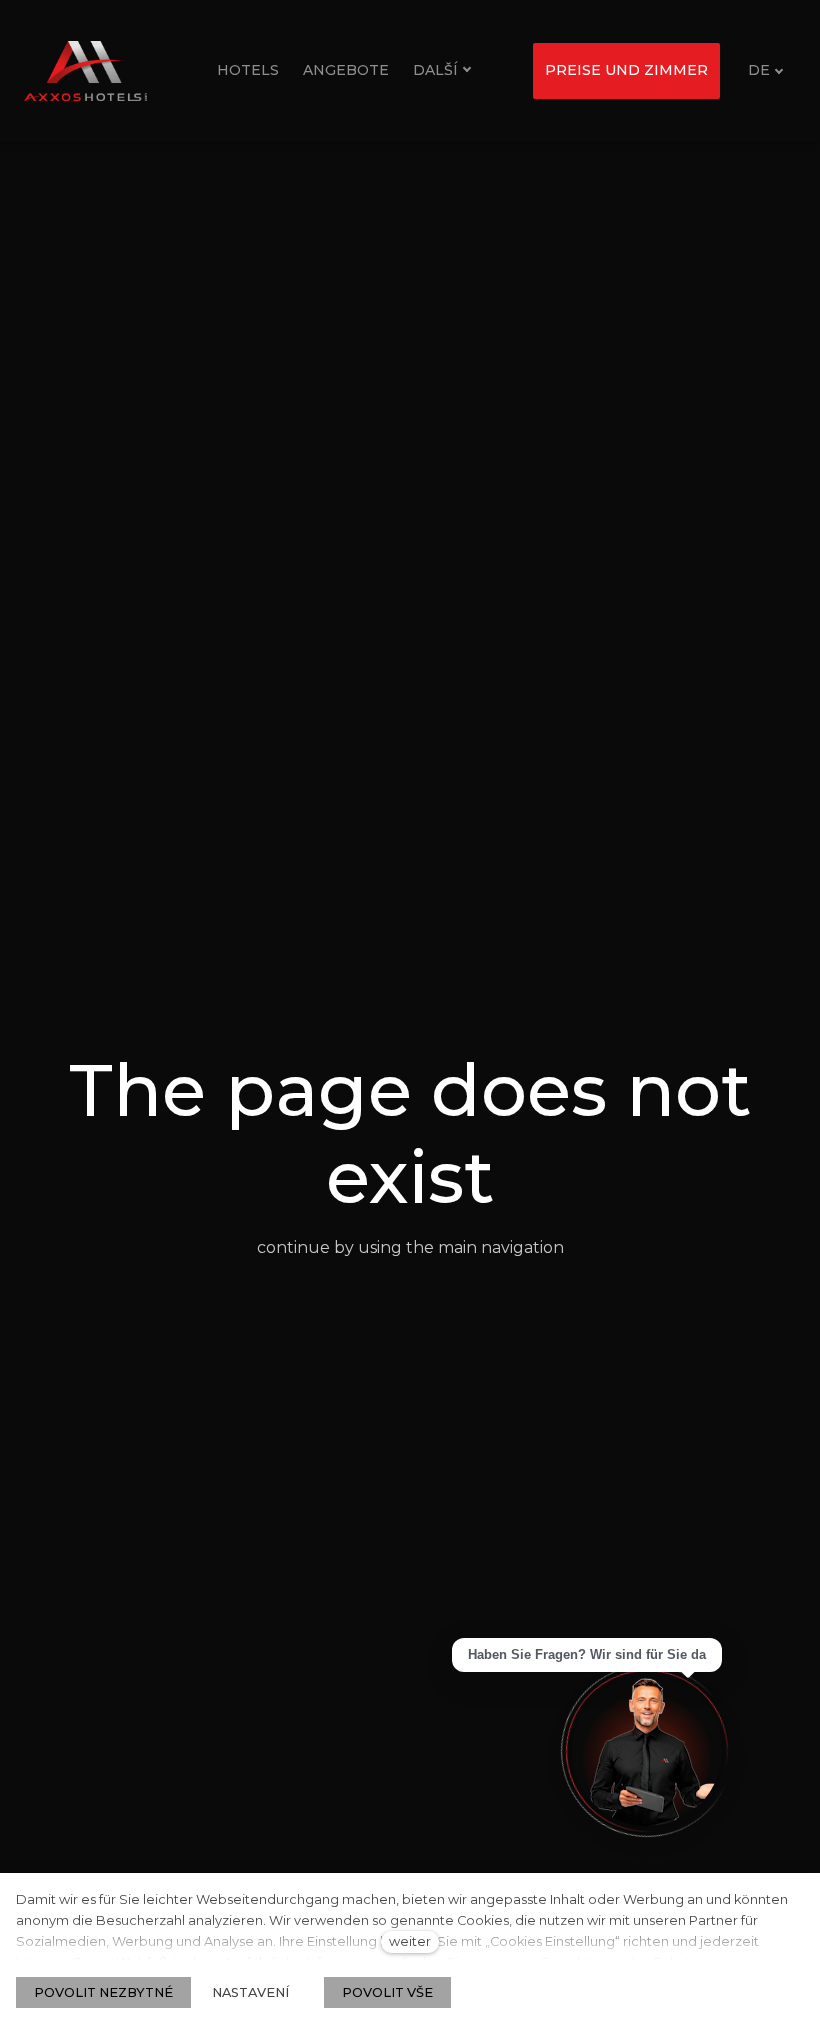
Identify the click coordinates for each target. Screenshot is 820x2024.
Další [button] (435, 70)
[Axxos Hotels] (85, 71)
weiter (410, 1941)
